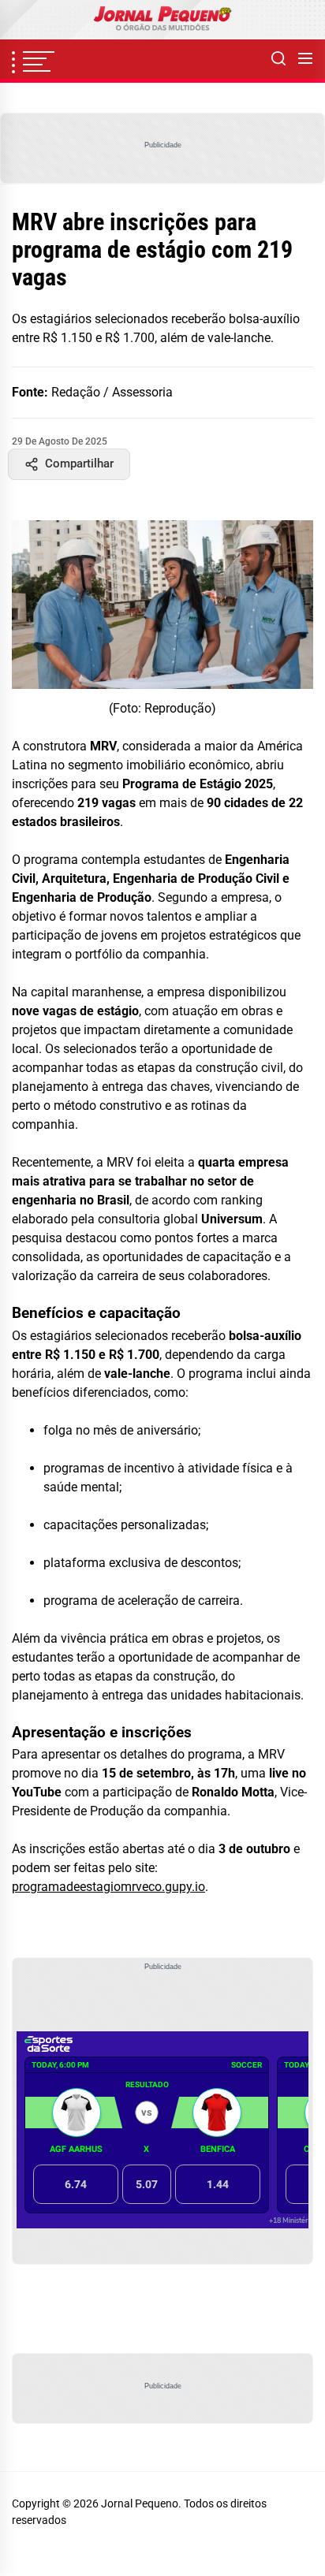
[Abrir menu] (305, 59)
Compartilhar (79, 463)
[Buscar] (278, 59)
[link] (162, 20)
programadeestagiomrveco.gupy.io (108, 1887)
